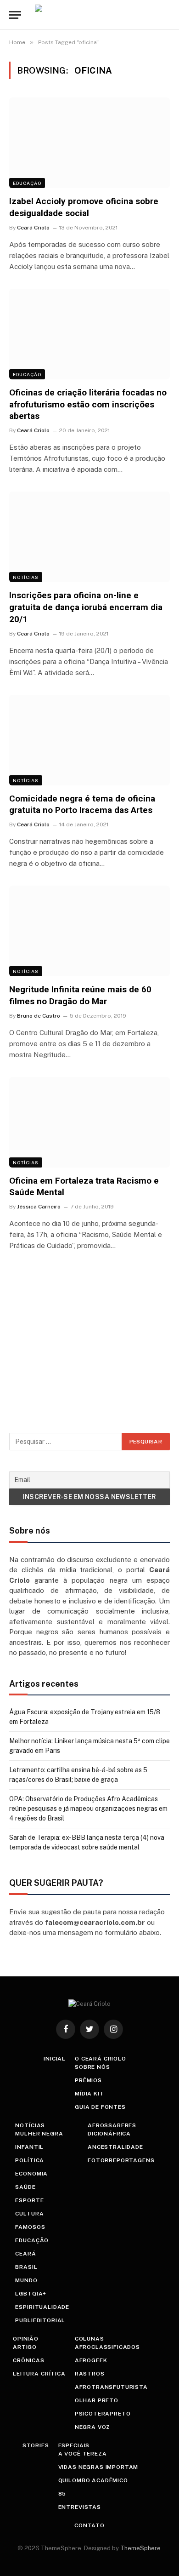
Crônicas (29, 2360)
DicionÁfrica (109, 2134)
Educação (27, 183)
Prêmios (88, 2080)
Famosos (30, 2227)
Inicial (55, 2059)
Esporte (29, 2200)
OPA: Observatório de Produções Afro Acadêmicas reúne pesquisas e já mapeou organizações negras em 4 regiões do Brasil (88, 1809)
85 (62, 2494)
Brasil (26, 2267)
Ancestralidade (115, 2147)
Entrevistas (80, 2507)
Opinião (26, 2339)
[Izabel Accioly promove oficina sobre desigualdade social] (89, 143)
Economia (31, 2174)
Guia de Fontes (100, 2107)
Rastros (90, 2374)
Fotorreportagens (121, 2160)
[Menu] (15, 15)
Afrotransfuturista (111, 2387)
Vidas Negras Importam (98, 2467)
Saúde (25, 2187)
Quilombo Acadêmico (93, 2480)
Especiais (74, 2445)
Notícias (26, 577)
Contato (89, 2525)
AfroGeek (91, 2360)
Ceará (25, 2254)
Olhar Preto (97, 2400)
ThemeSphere (140, 2548)
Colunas (89, 2339)
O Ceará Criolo (101, 2059)
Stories (36, 2445)
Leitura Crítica (39, 2374)
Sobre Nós (92, 2067)
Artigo (25, 2347)
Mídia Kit (89, 2094)
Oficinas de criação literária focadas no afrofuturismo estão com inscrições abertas (88, 404)
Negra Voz (93, 2427)
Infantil (29, 2147)
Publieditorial (40, 2320)
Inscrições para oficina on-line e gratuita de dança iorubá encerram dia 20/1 (86, 607)
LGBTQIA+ (31, 2294)
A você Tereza (83, 2454)
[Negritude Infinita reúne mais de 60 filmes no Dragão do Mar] (89, 931)
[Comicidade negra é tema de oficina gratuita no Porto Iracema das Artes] (89, 740)
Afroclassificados (107, 2347)
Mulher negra (39, 2134)
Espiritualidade (42, 2307)
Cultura (29, 2214)
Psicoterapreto (103, 2414)
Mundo (26, 2280)
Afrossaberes (112, 2125)
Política (30, 2160)
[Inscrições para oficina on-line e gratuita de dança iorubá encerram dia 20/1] (89, 537)
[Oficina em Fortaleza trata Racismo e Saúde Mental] (89, 1122)
